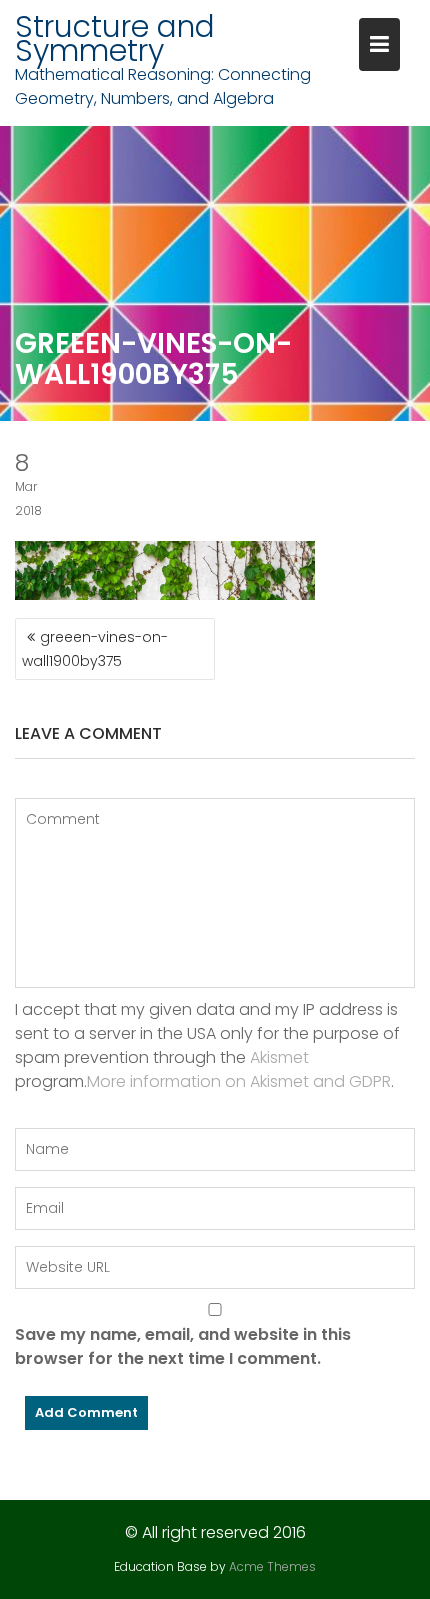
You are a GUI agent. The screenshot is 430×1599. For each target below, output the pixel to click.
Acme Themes (272, 1566)
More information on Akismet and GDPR (239, 1081)
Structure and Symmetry (115, 38)
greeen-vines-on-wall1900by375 (95, 649)
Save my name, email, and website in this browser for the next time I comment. (183, 1346)
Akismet (279, 1057)
